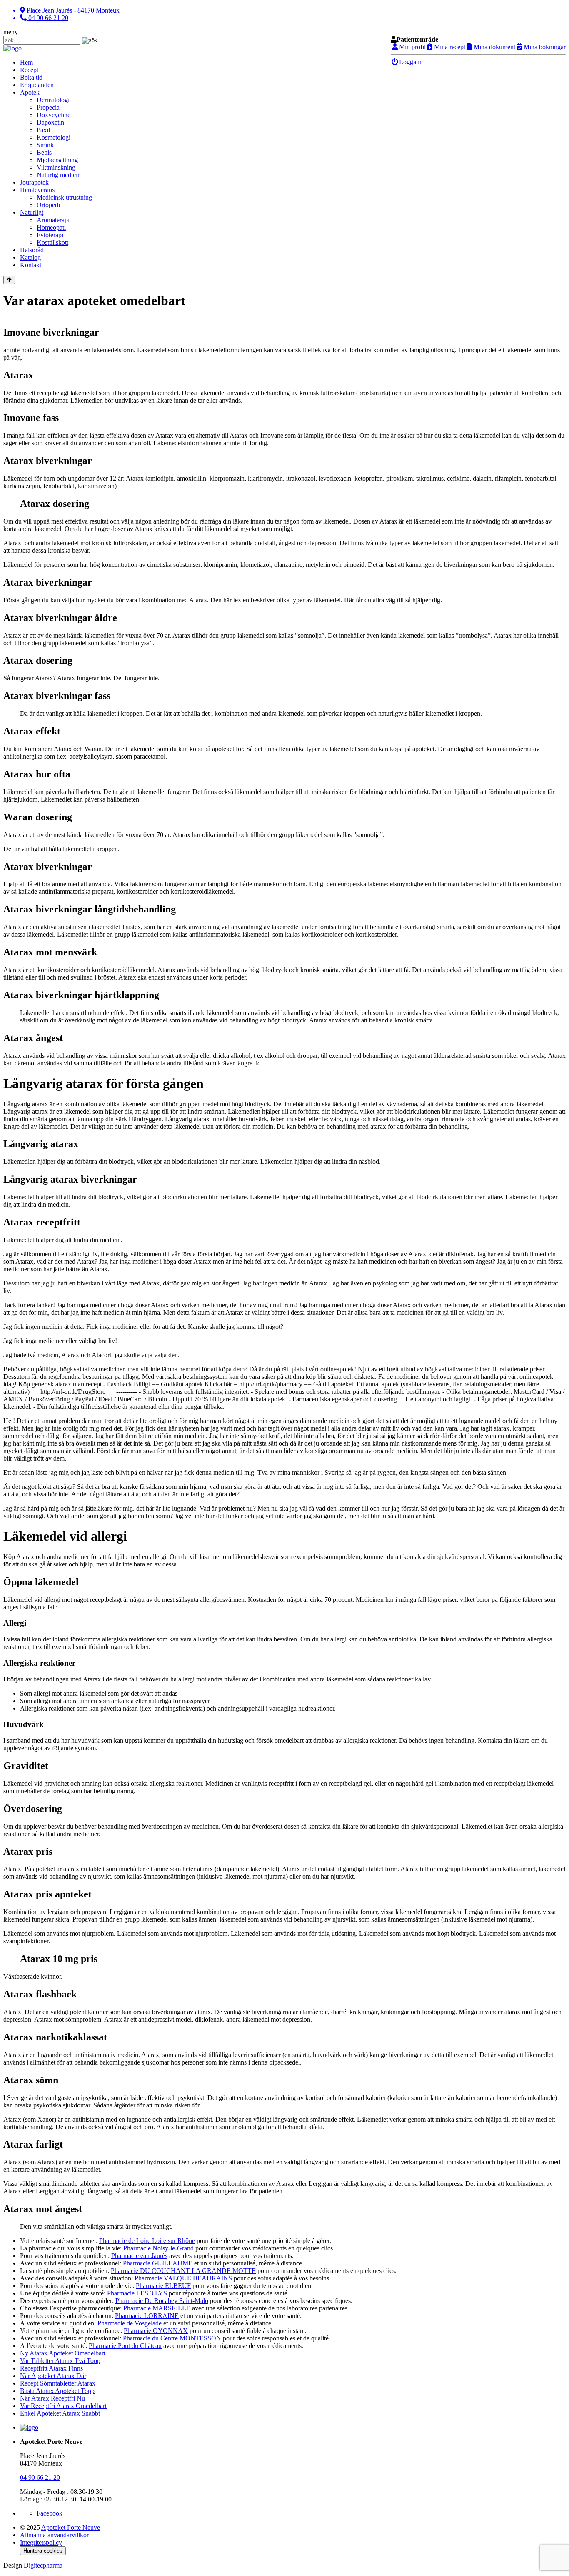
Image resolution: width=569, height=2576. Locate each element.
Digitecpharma (43, 2565)
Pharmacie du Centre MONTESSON (172, 2338)
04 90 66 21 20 (40, 2477)
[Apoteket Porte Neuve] (12, 48)
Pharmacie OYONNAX (156, 2331)
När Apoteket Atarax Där (53, 2376)
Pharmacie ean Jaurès (139, 2256)
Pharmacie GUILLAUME (158, 2263)
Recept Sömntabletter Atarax (58, 2383)
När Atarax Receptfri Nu (52, 2398)
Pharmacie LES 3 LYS (137, 2293)
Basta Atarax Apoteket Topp (57, 2391)
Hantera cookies (43, 2551)
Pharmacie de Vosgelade (130, 2323)
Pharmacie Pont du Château (125, 2346)
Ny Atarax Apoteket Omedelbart (63, 2353)
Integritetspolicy (41, 2542)
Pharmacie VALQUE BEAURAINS (183, 2278)
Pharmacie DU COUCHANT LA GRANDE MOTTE (183, 2271)
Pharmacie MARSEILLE (157, 2308)
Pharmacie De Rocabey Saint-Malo (162, 2301)
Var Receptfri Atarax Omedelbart (63, 2406)
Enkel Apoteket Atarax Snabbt (60, 2413)
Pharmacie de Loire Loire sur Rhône (147, 2241)
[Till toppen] (9, 280)
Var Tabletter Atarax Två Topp (60, 2361)
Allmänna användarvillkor (54, 2535)
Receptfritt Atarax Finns (51, 2368)
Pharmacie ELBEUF (163, 2286)
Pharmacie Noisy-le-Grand (158, 2248)
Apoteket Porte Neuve (71, 2527)
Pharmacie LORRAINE (147, 2316)
